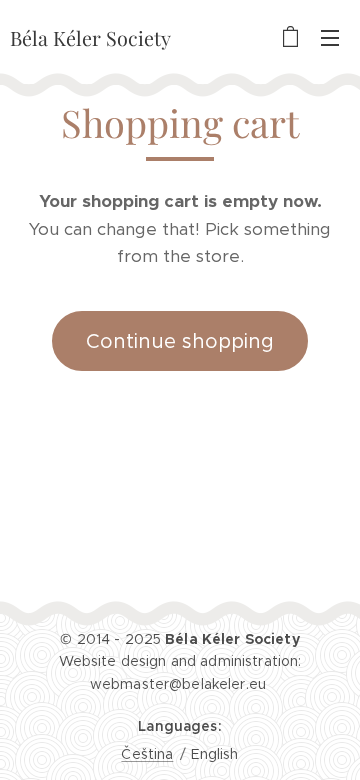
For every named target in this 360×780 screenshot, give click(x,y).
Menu (330, 37)
